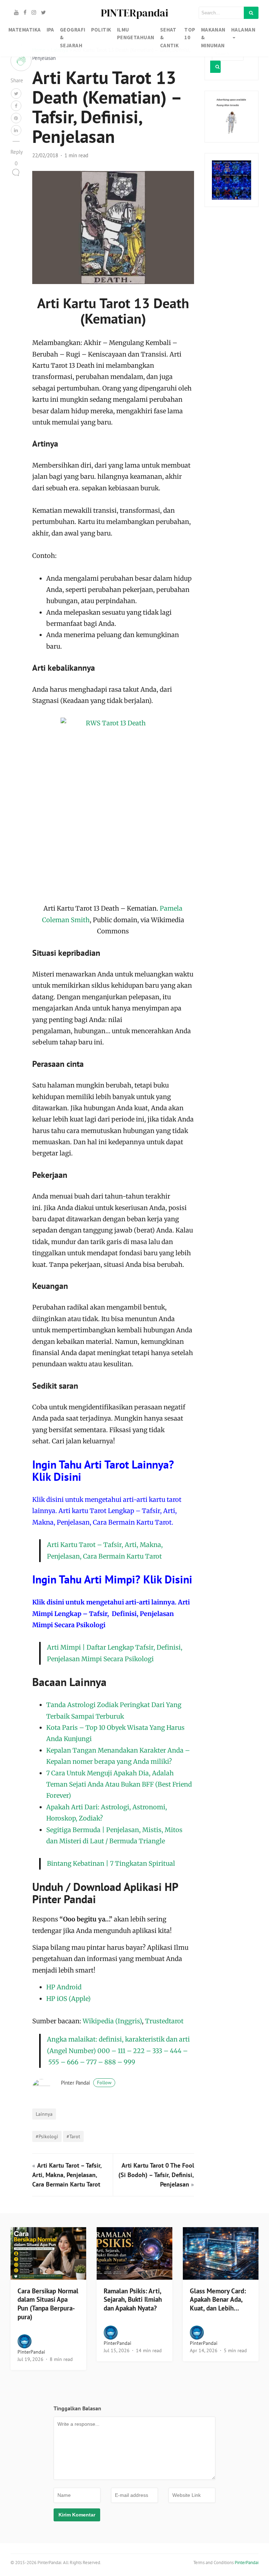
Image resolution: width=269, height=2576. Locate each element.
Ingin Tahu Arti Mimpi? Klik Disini (112, 1579)
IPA (50, 30)
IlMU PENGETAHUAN (136, 34)
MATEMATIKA (25, 30)
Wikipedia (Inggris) (112, 2021)
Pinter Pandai (86, 2083)
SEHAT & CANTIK (170, 37)
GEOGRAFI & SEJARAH (73, 37)
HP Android (64, 1987)
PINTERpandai (134, 13)
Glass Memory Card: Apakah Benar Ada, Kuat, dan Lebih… (218, 2300)
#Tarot (73, 2136)
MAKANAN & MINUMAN (213, 37)
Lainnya (44, 2114)
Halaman (243, 30)
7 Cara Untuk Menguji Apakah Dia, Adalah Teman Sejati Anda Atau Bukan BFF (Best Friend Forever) (119, 1784)
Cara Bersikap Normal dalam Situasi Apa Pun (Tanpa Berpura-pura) (48, 2304)
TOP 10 (190, 34)
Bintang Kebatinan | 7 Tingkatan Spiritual (111, 1863)
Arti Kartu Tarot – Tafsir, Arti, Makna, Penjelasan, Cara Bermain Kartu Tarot (67, 2175)
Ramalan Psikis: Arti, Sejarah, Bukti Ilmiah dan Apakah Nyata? (133, 2300)
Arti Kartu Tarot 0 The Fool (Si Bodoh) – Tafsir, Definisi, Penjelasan (156, 2175)
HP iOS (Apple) (68, 1999)
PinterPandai (31, 2352)
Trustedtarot (164, 2021)
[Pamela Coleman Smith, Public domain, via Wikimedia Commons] (113, 810)
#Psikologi (47, 2136)
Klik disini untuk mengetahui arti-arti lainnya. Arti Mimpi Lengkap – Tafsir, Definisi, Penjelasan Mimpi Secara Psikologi (111, 1614)
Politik (101, 30)
